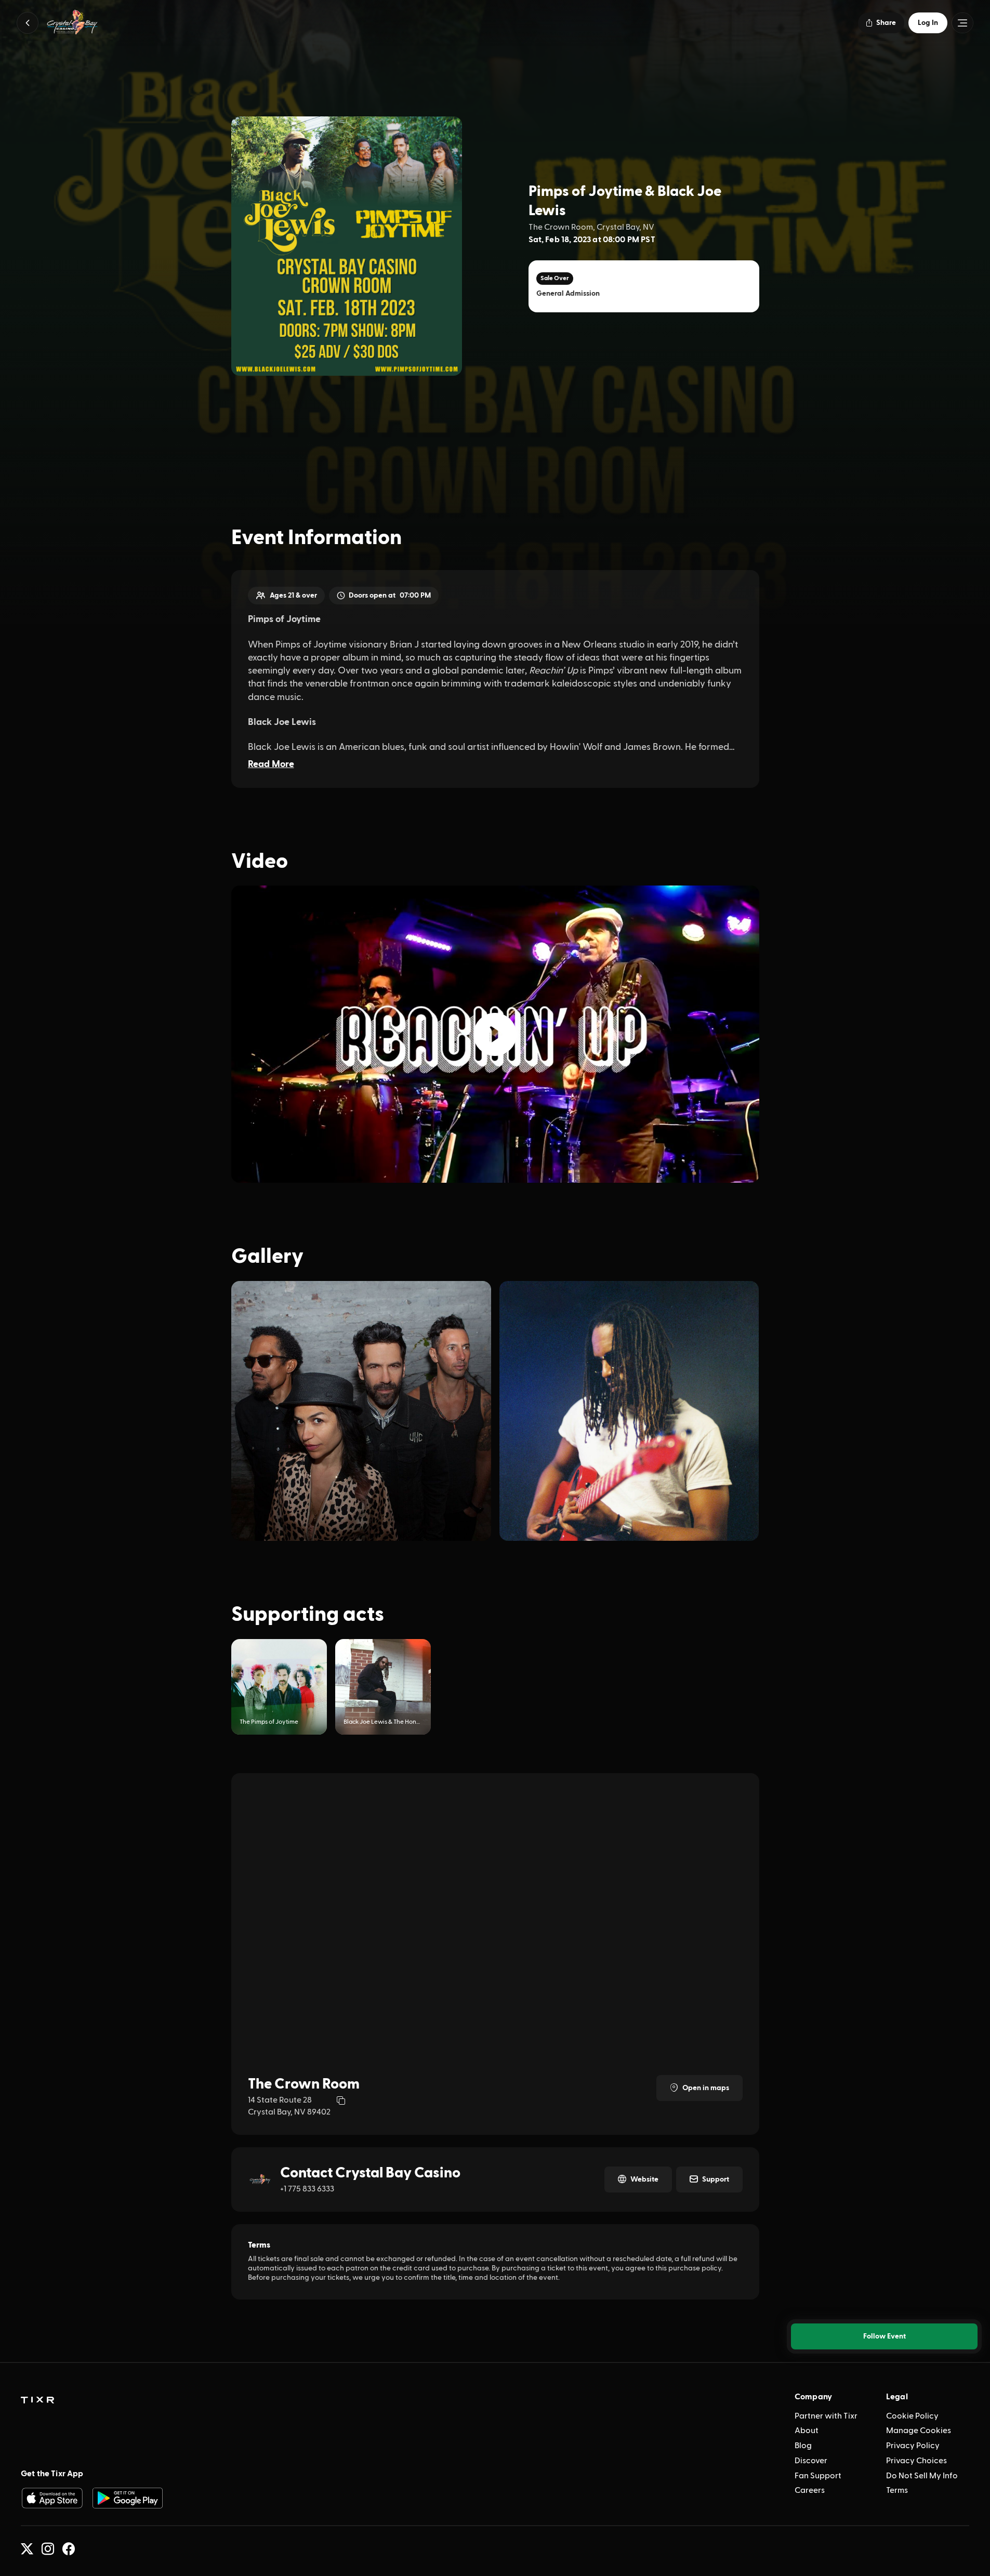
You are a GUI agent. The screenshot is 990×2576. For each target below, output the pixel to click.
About (807, 2430)
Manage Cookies (919, 2430)
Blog (803, 2446)
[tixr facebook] (69, 2549)
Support (716, 2179)
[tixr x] (27, 2549)
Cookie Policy (912, 2416)
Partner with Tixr (826, 2416)
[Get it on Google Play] (128, 2498)
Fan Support (818, 2476)
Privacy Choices (916, 2461)
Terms (897, 2490)
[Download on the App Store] (52, 2498)
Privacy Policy (913, 2446)
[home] (37, 2400)
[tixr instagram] (48, 2549)
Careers (810, 2490)
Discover (811, 2461)
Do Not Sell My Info (922, 2476)
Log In (928, 23)
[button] (28, 23)
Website (644, 2179)
